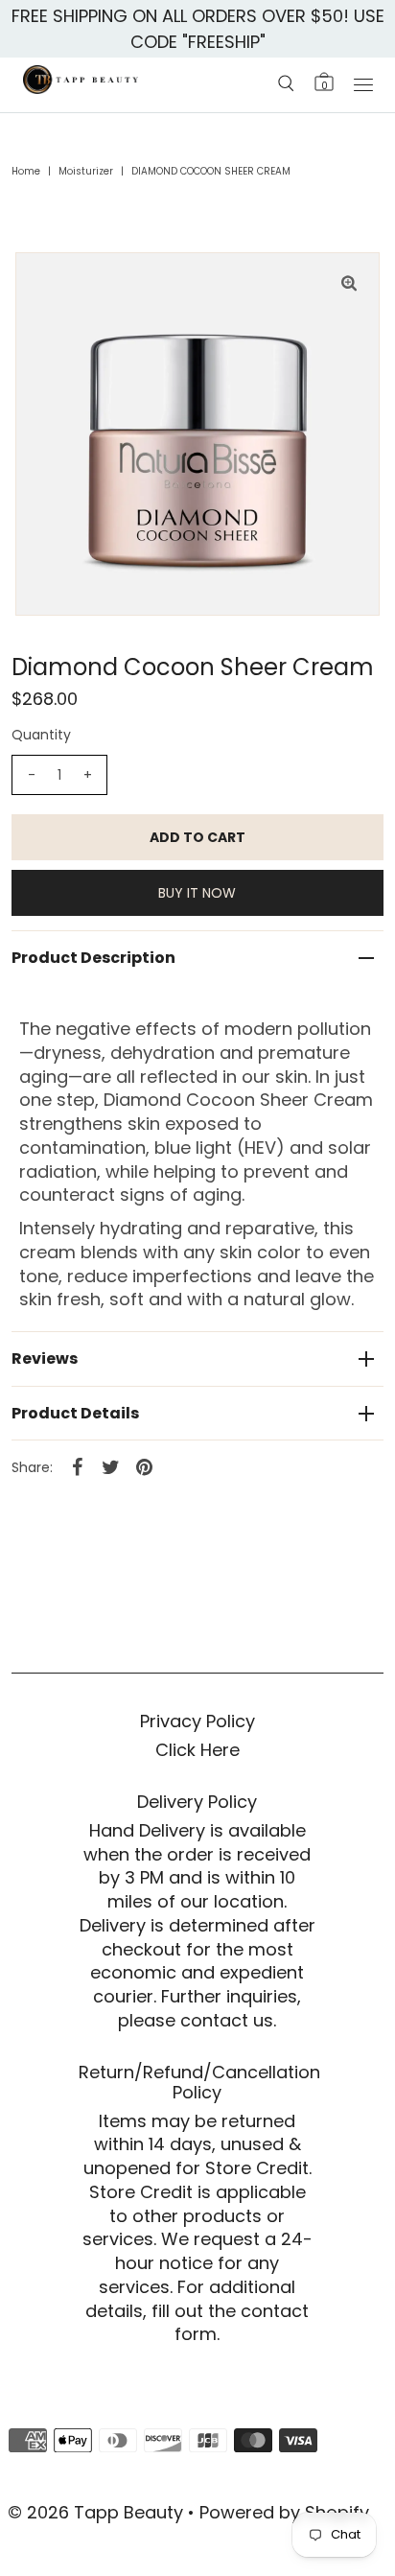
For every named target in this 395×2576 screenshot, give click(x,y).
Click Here (197, 1750)
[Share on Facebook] (77, 1466)
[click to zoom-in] (349, 283)
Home (26, 171)
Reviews (45, 1358)
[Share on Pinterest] (144, 1466)
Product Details (75, 1413)
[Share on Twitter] (110, 1466)
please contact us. (197, 2020)
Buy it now (197, 893)
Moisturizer (86, 171)
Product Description (93, 958)
